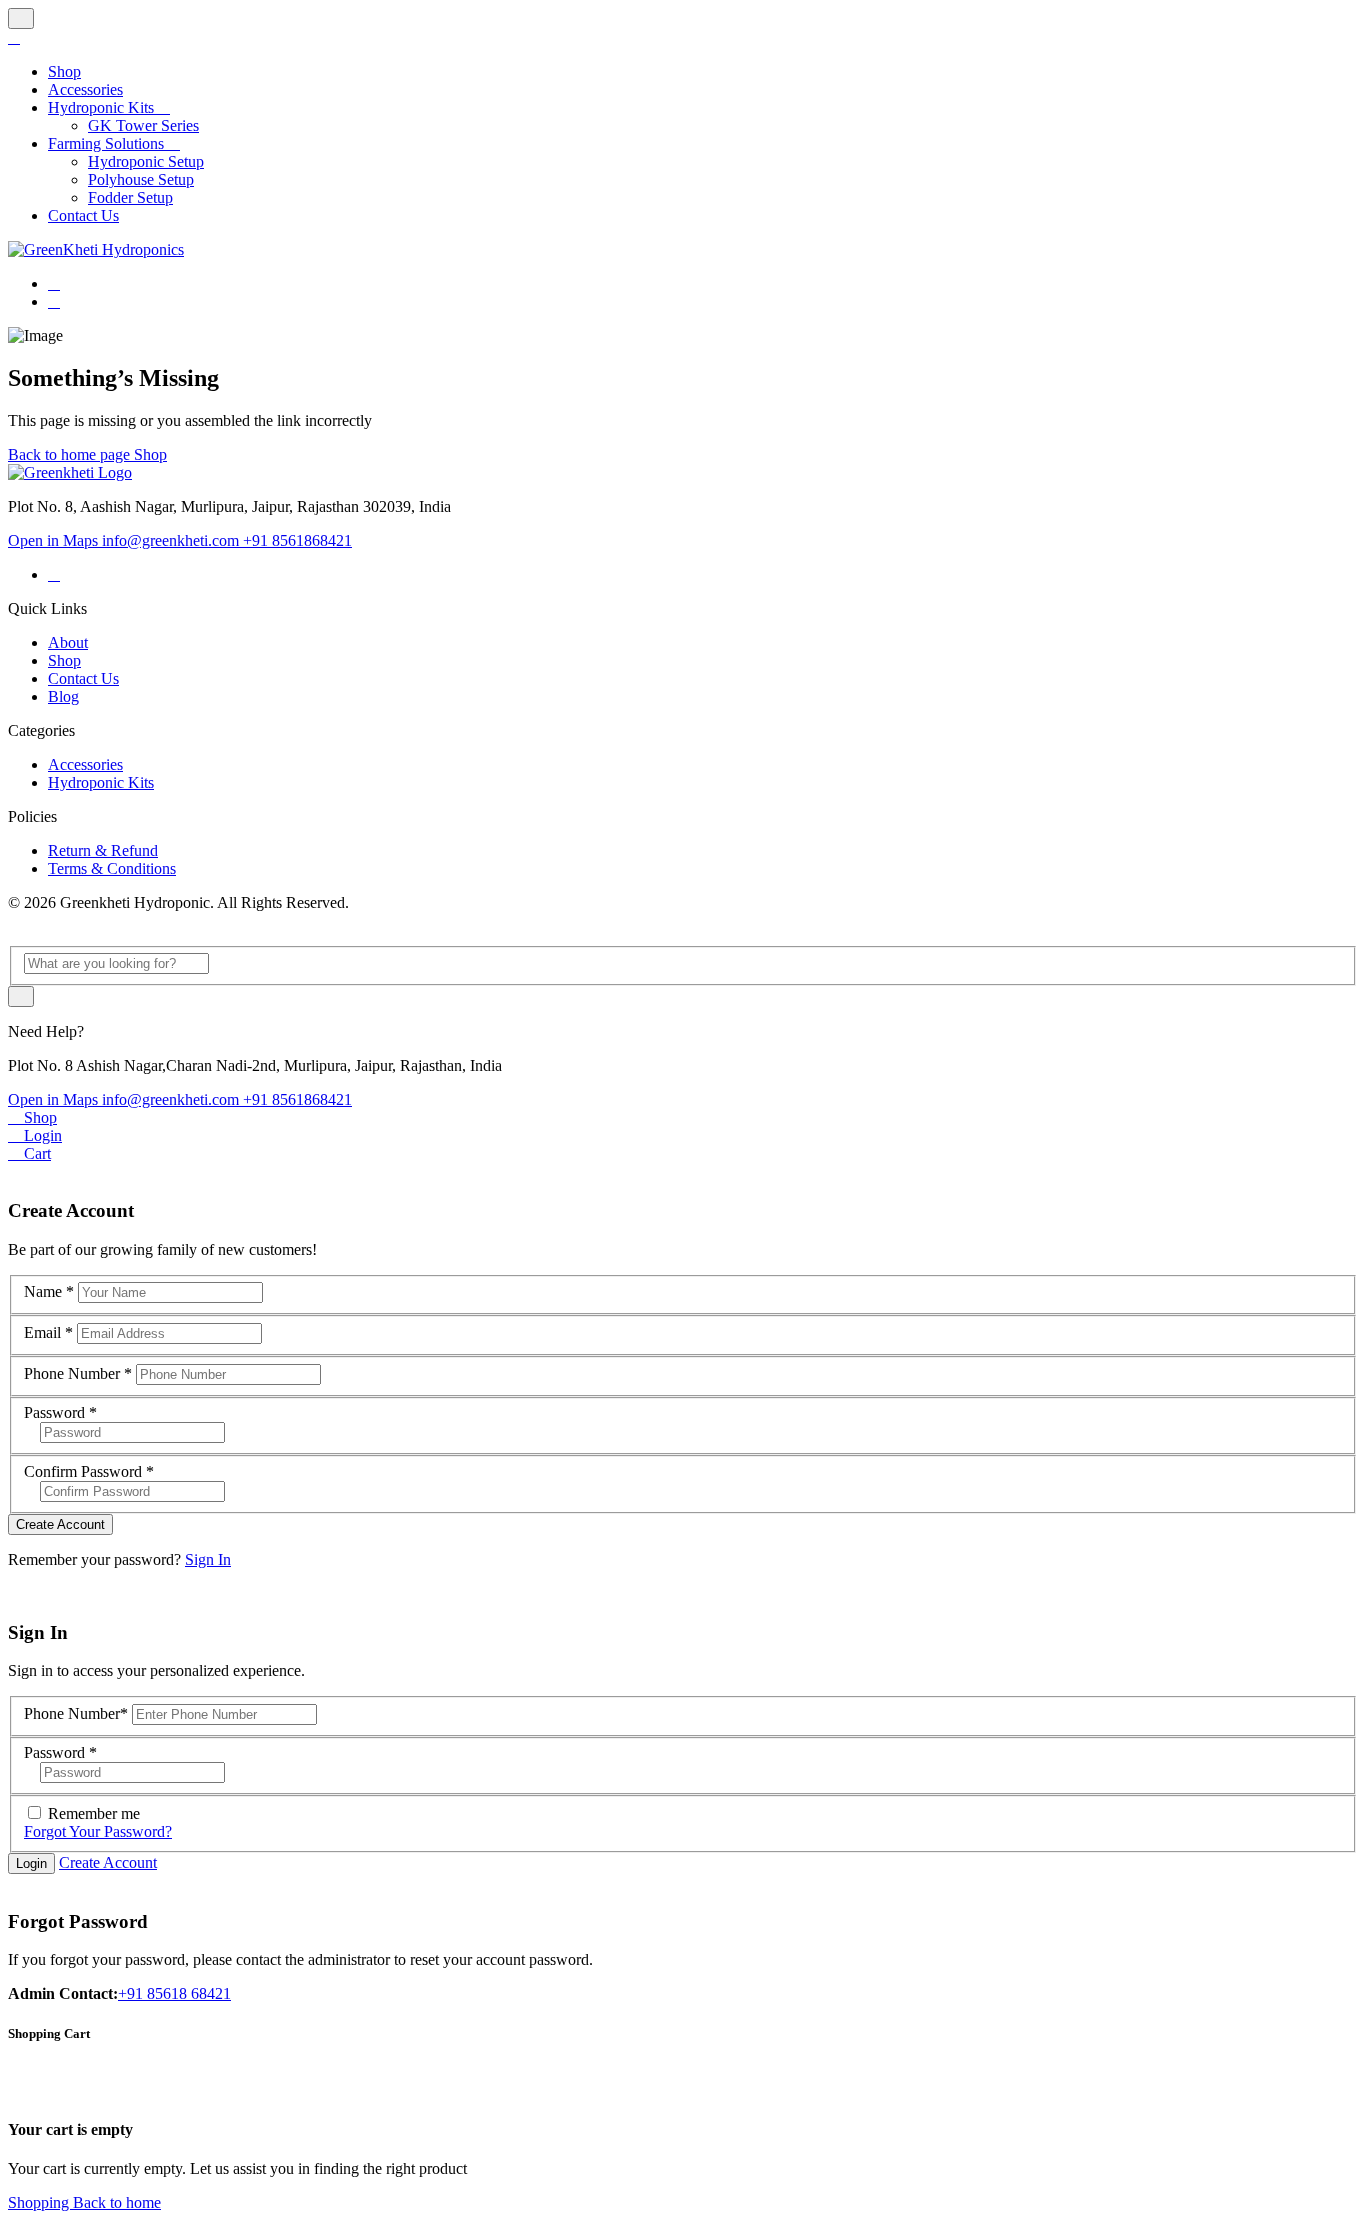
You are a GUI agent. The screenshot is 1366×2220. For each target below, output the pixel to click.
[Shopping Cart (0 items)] (54, 301)
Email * (48, 1332)
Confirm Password (89, 1471)
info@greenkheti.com (172, 540)
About (68, 642)
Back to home (117, 2202)
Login (31, 1863)
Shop (150, 454)
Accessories (85, 764)
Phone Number (76, 1713)
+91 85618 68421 (174, 1993)
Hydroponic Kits (101, 782)
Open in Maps (55, 540)
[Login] (54, 283)
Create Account (60, 1524)
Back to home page (71, 454)
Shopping (40, 2202)
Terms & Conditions (112, 868)
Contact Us (83, 678)
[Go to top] (21, 18)
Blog (63, 696)
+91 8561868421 (297, 540)
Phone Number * (78, 1373)
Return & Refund (103, 850)
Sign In (208, 1559)
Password (60, 1412)
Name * (49, 1291)
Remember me (94, 1813)
